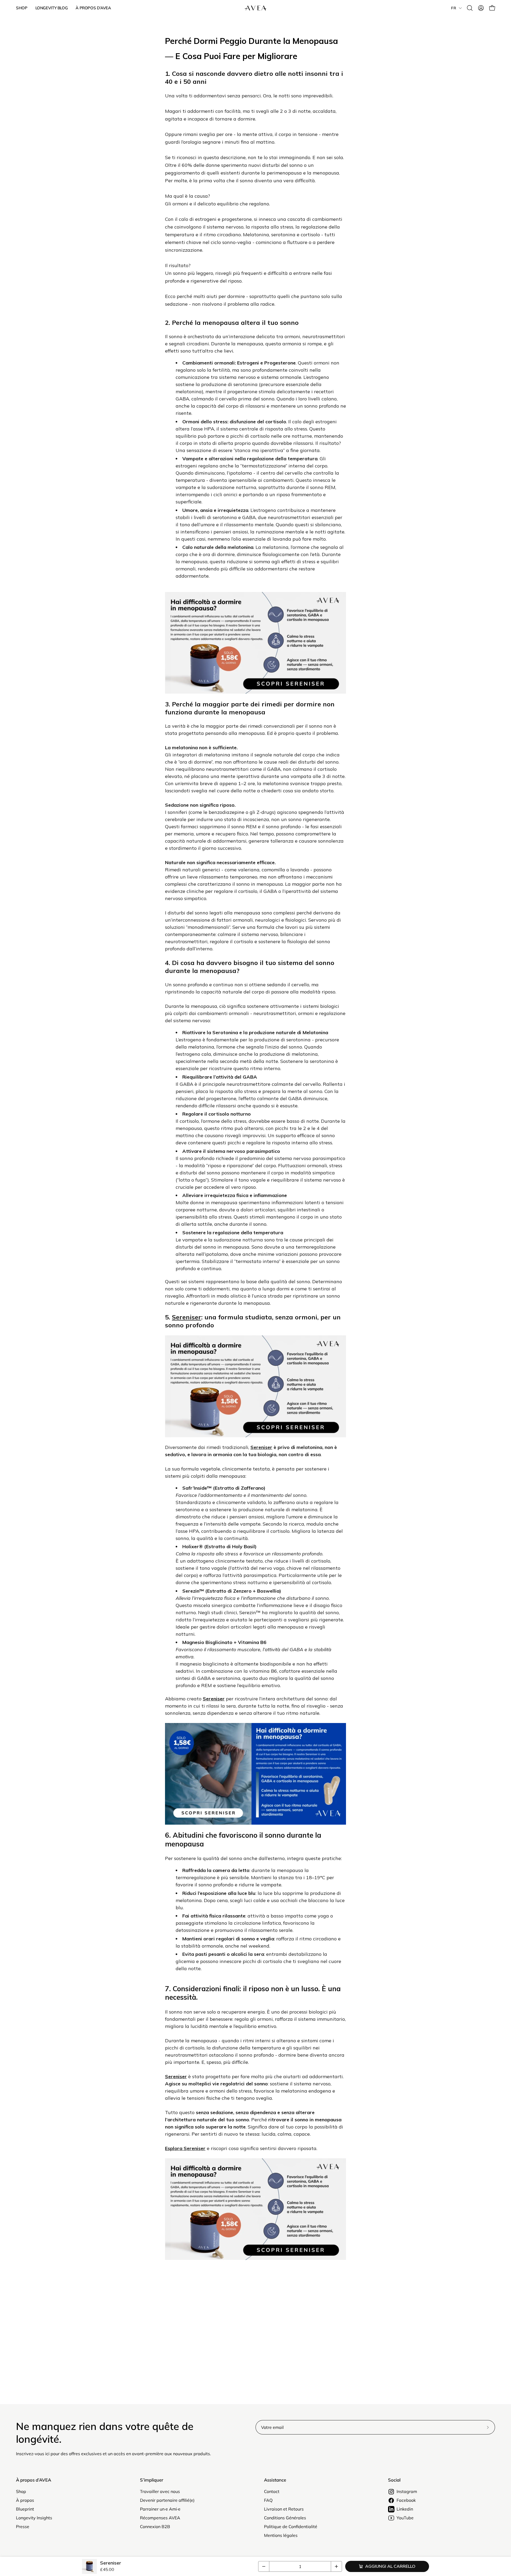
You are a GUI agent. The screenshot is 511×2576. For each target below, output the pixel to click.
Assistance (275, 2480)
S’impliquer (152, 2480)
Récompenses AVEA (160, 2518)
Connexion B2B (155, 2527)
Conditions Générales (285, 2518)
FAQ (268, 2500)
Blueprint (25, 2509)
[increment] (336, 2566)
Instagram (407, 2491)
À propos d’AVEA (34, 2480)
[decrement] (264, 2566)
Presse (23, 2527)
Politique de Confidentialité (291, 2527)
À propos (25, 2500)
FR (454, 8)
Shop (21, 2491)
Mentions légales (281, 2535)
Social (394, 2480)
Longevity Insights (34, 2518)
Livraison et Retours (284, 2509)
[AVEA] (256, 8)
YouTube (405, 2518)
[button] (470, 8)
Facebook (406, 2500)
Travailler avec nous (160, 2491)
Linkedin (405, 2509)
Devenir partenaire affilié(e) (167, 2500)
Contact (272, 2491)
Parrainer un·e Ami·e (160, 2509)
